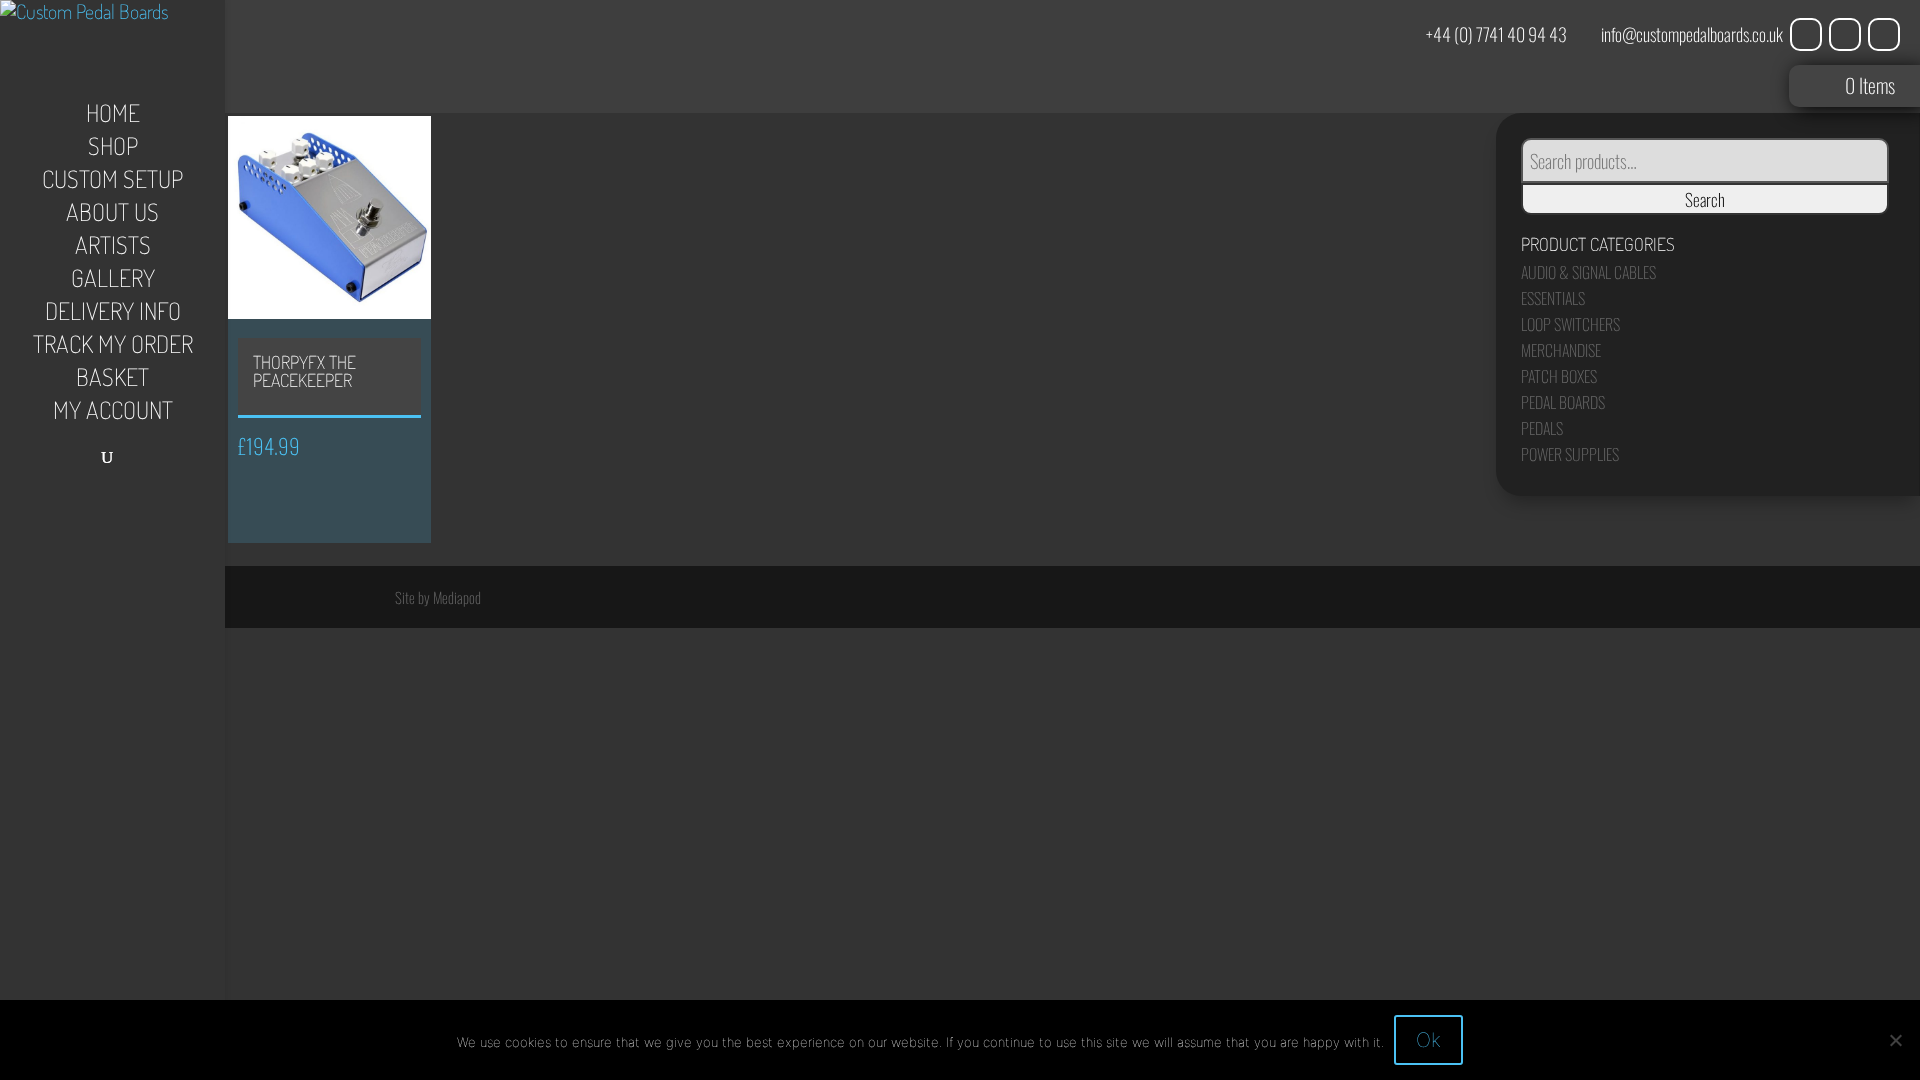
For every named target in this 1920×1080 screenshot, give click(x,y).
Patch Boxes (1559, 376)
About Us (112, 216)
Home (113, 117)
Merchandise (1561, 350)
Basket (112, 381)
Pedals (1542, 428)
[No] (1895, 1040)
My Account (113, 414)
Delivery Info (113, 315)
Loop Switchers (1570, 324)
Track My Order (113, 348)
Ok (1428, 1040)
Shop (113, 150)
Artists (113, 249)
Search (1705, 199)
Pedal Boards (1563, 402)
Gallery (113, 282)
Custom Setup (112, 183)
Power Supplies (1570, 454)
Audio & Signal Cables (1588, 272)
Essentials (1553, 298)
